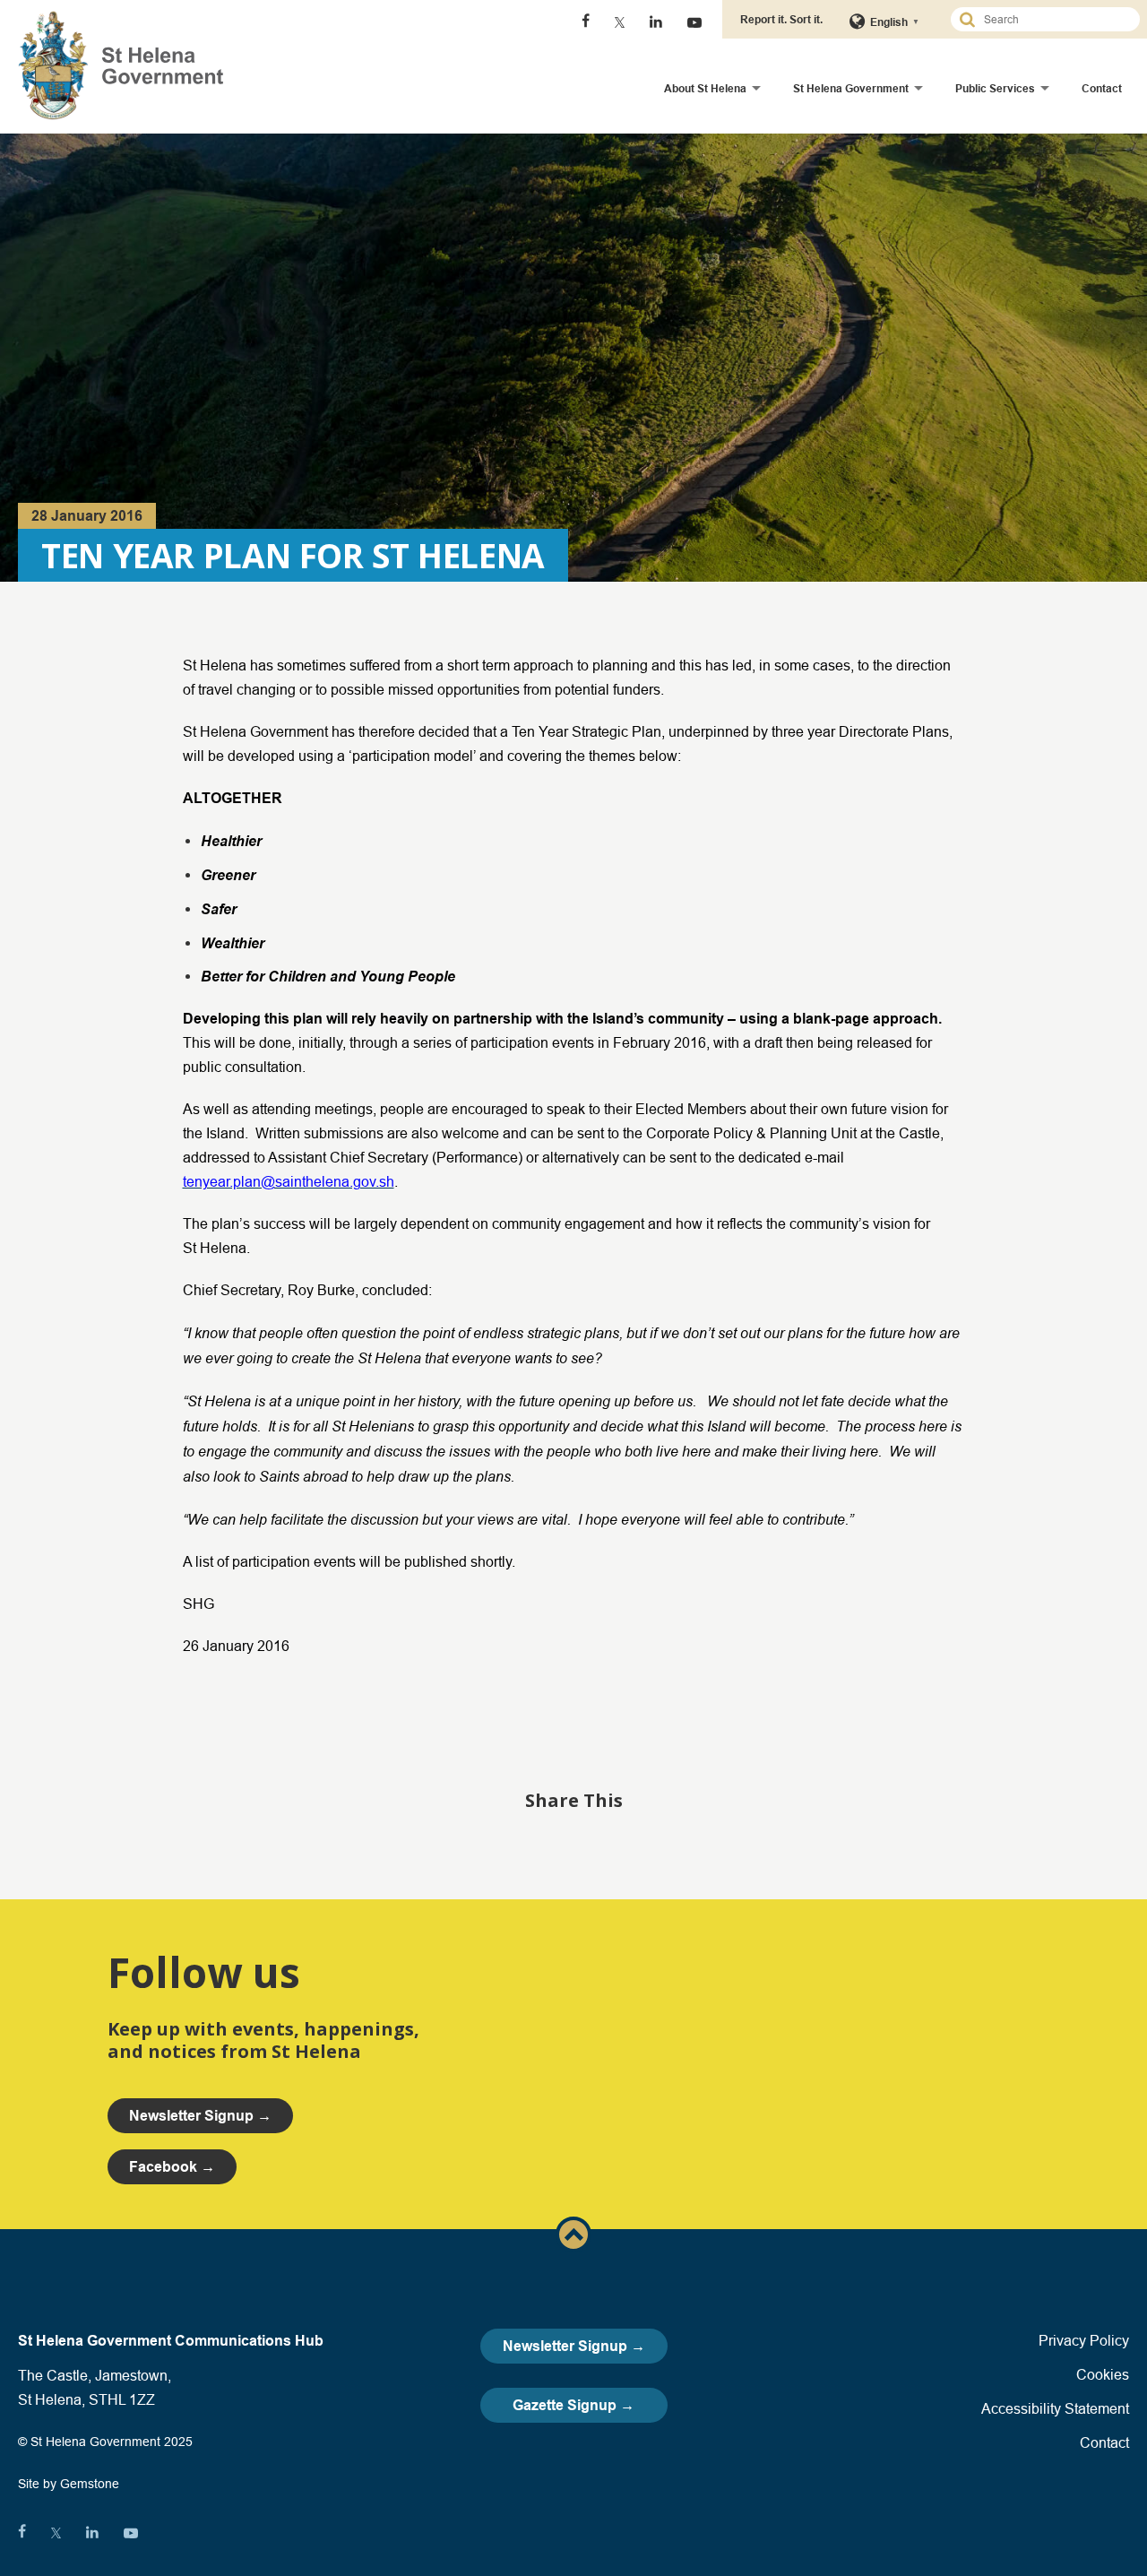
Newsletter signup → (200, 2116)
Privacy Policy (1084, 2340)
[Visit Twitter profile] (620, 22)
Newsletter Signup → (574, 2346)
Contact (1102, 88)
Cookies (1103, 2374)
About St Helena (705, 88)
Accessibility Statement (1055, 2408)
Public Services (995, 88)
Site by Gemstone (69, 2484)
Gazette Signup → (573, 2405)
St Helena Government (851, 88)
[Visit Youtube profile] (694, 22)
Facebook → (172, 2167)
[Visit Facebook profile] (586, 22)
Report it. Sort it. (781, 19)
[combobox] (1053, 19)
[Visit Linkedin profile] (656, 22)
